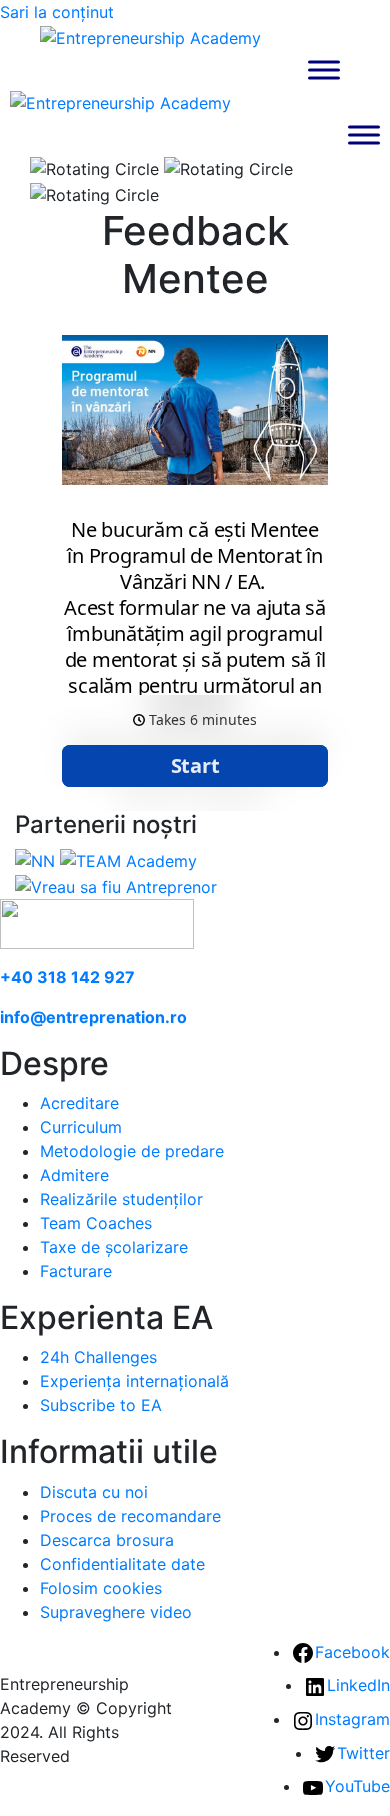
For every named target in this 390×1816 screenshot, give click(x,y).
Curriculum (81, 1127)
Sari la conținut (57, 12)
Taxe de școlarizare (114, 1247)
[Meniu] (324, 69)
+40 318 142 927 (67, 977)
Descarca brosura (107, 1540)
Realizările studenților (121, 1199)
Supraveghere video (116, 1612)
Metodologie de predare (132, 1151)
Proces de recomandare (130, 1516)
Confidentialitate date (122, 1564)
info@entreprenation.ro (93, 1017)
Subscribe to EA (101, 1405)
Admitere (74, 1175)
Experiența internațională (134, 1381)
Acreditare (79, 1103)
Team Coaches (96, 1223)
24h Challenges (98, 1357)
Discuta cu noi (94, 1492)
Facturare (76, 1271)
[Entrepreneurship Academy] (150, 36)
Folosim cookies (101, 1588)
